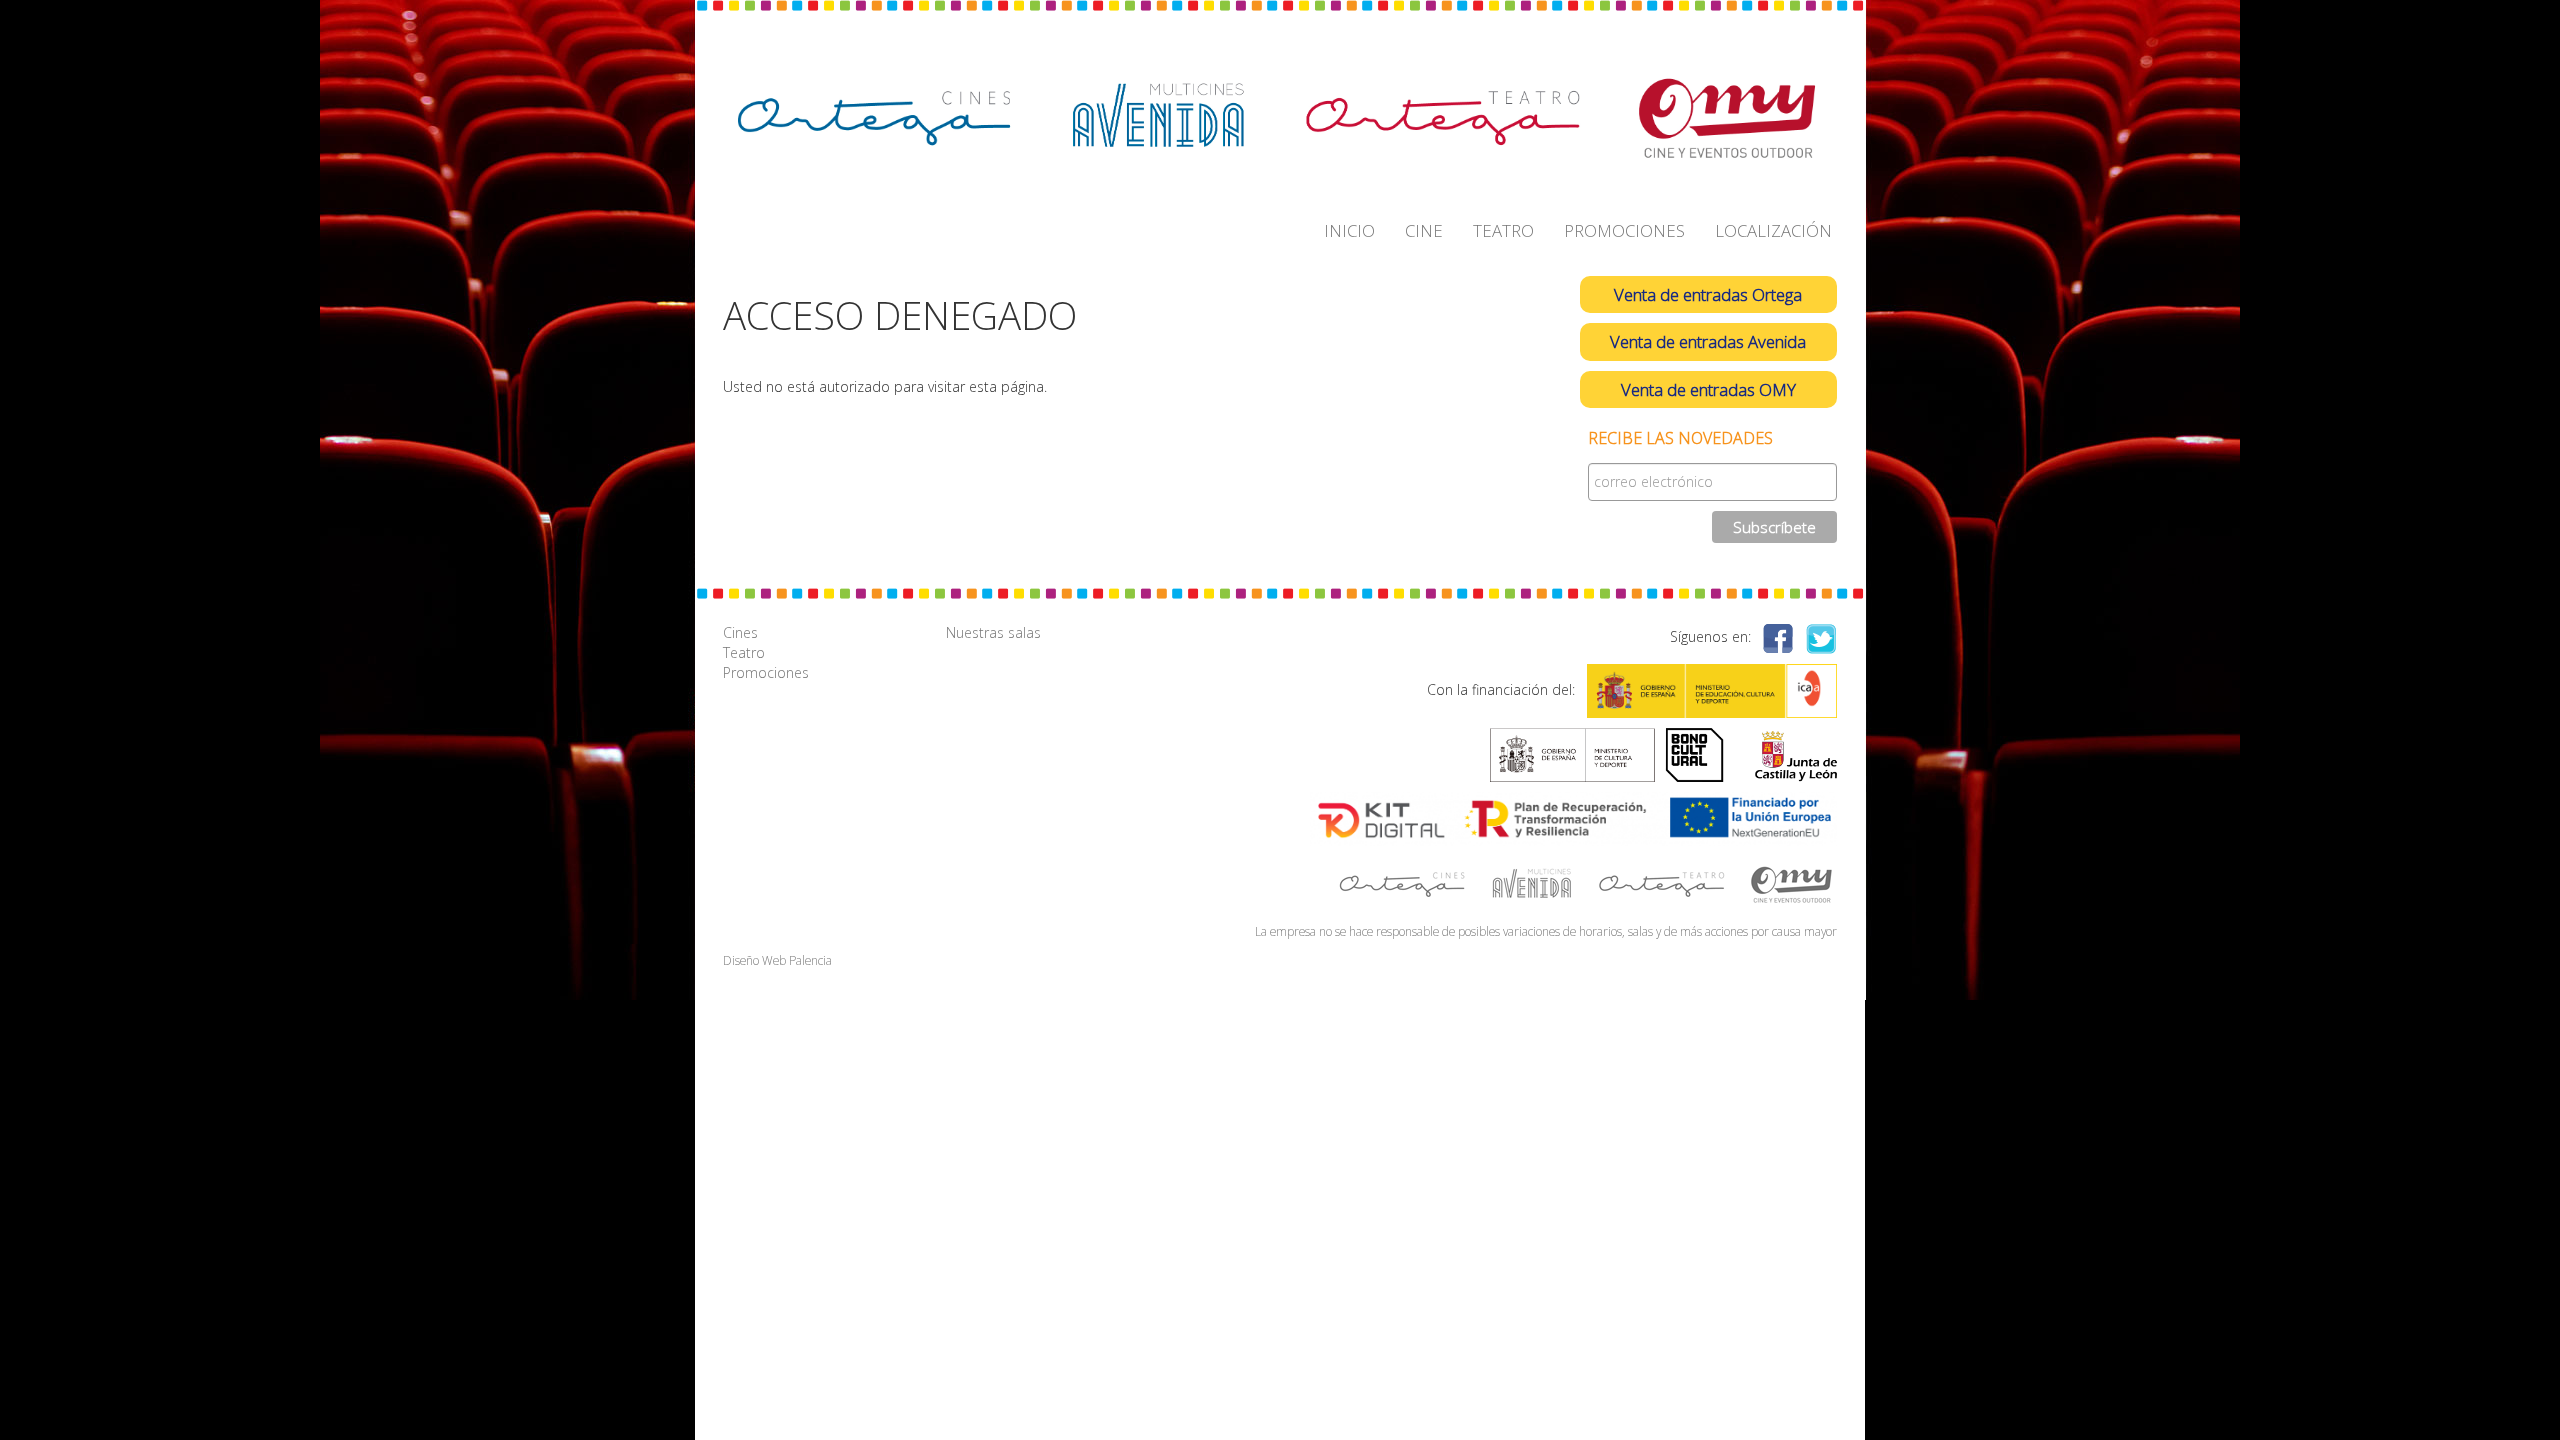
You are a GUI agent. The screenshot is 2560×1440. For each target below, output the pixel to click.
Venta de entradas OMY (1708, 389)
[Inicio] (1275, 118)
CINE (1424, 230)
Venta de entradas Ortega (1708, 294)
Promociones (766, 672)
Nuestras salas (993, 632)
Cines (740, 632)
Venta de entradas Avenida (1708, 341)
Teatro (744, 652)
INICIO (1349, 230)
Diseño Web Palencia (777, 960)
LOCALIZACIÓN (1773, 230)
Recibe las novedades (1680, 438)
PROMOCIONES (1624, 230)
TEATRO (1503, 230)
